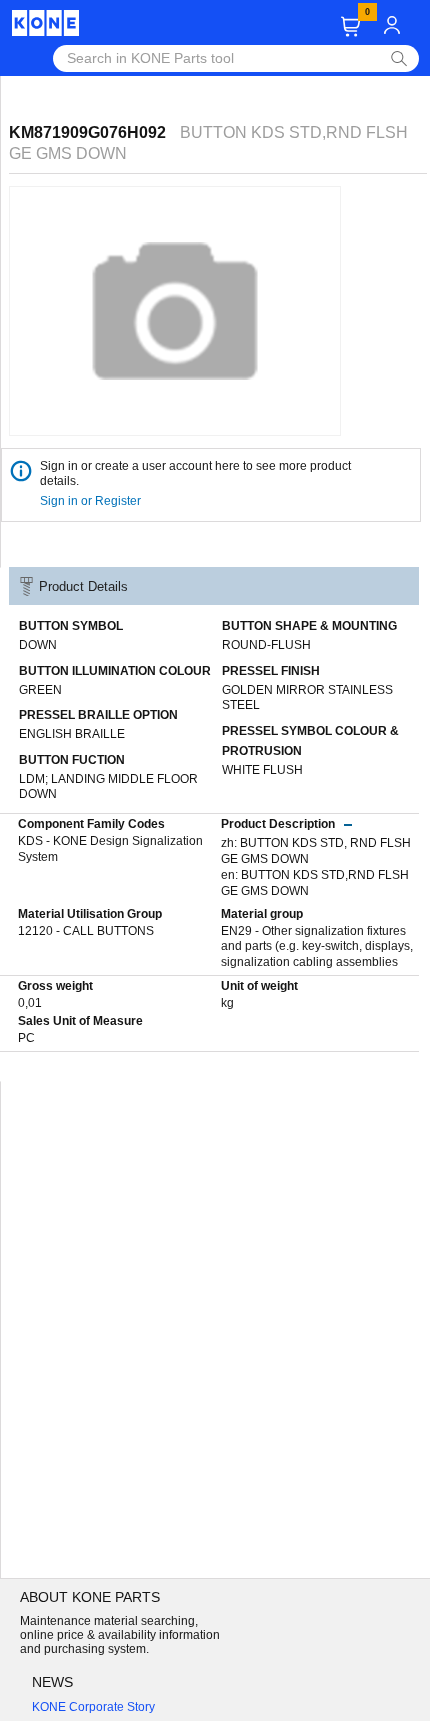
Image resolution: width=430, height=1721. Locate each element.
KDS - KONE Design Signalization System (110, 849)
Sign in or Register (92, 501)
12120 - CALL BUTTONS (86, 931)
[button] (350, 26)
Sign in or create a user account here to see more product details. (195, 473)
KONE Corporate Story (93, 1707)
